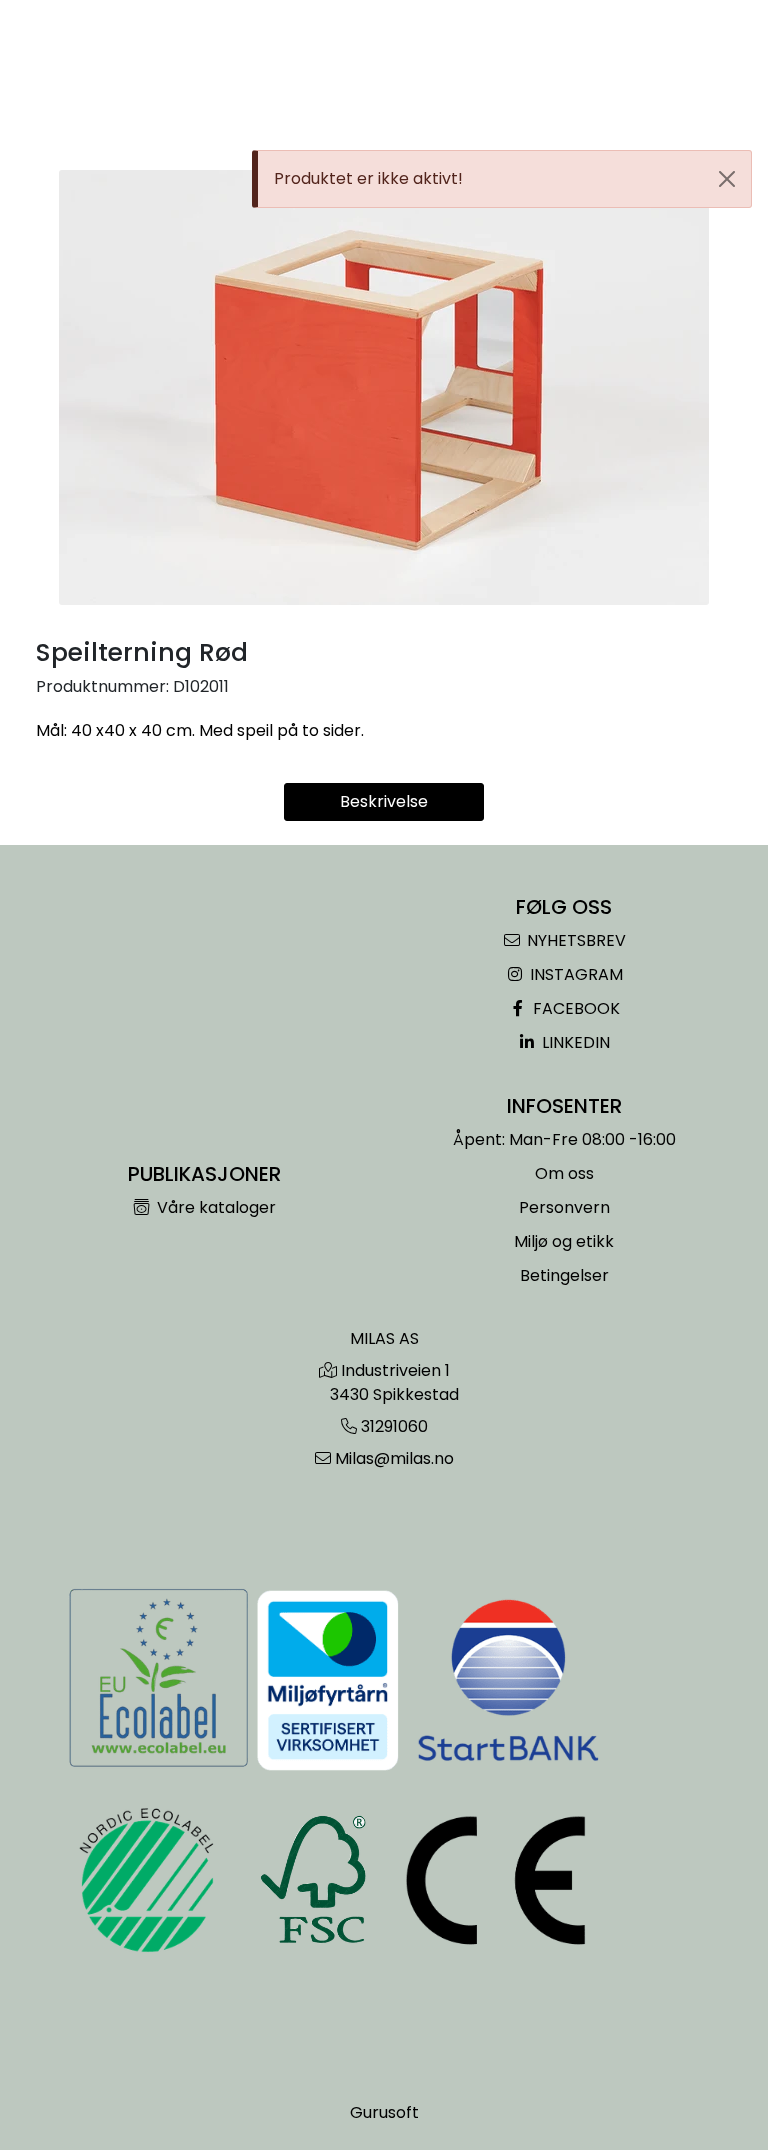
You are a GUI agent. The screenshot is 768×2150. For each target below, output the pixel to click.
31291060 (394, 1426)
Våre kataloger (214, 1207)
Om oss (564, 1173)
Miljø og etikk (564, 1241)
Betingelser (564, 1275)
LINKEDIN (574, 1042)
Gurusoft (384, 2112)
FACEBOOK (574, 1008)
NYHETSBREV (574, 940)
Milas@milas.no (394, 1458)
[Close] (727, 179)
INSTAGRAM (574, 974)
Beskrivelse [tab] (384, 801)
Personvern (564, 1207)
